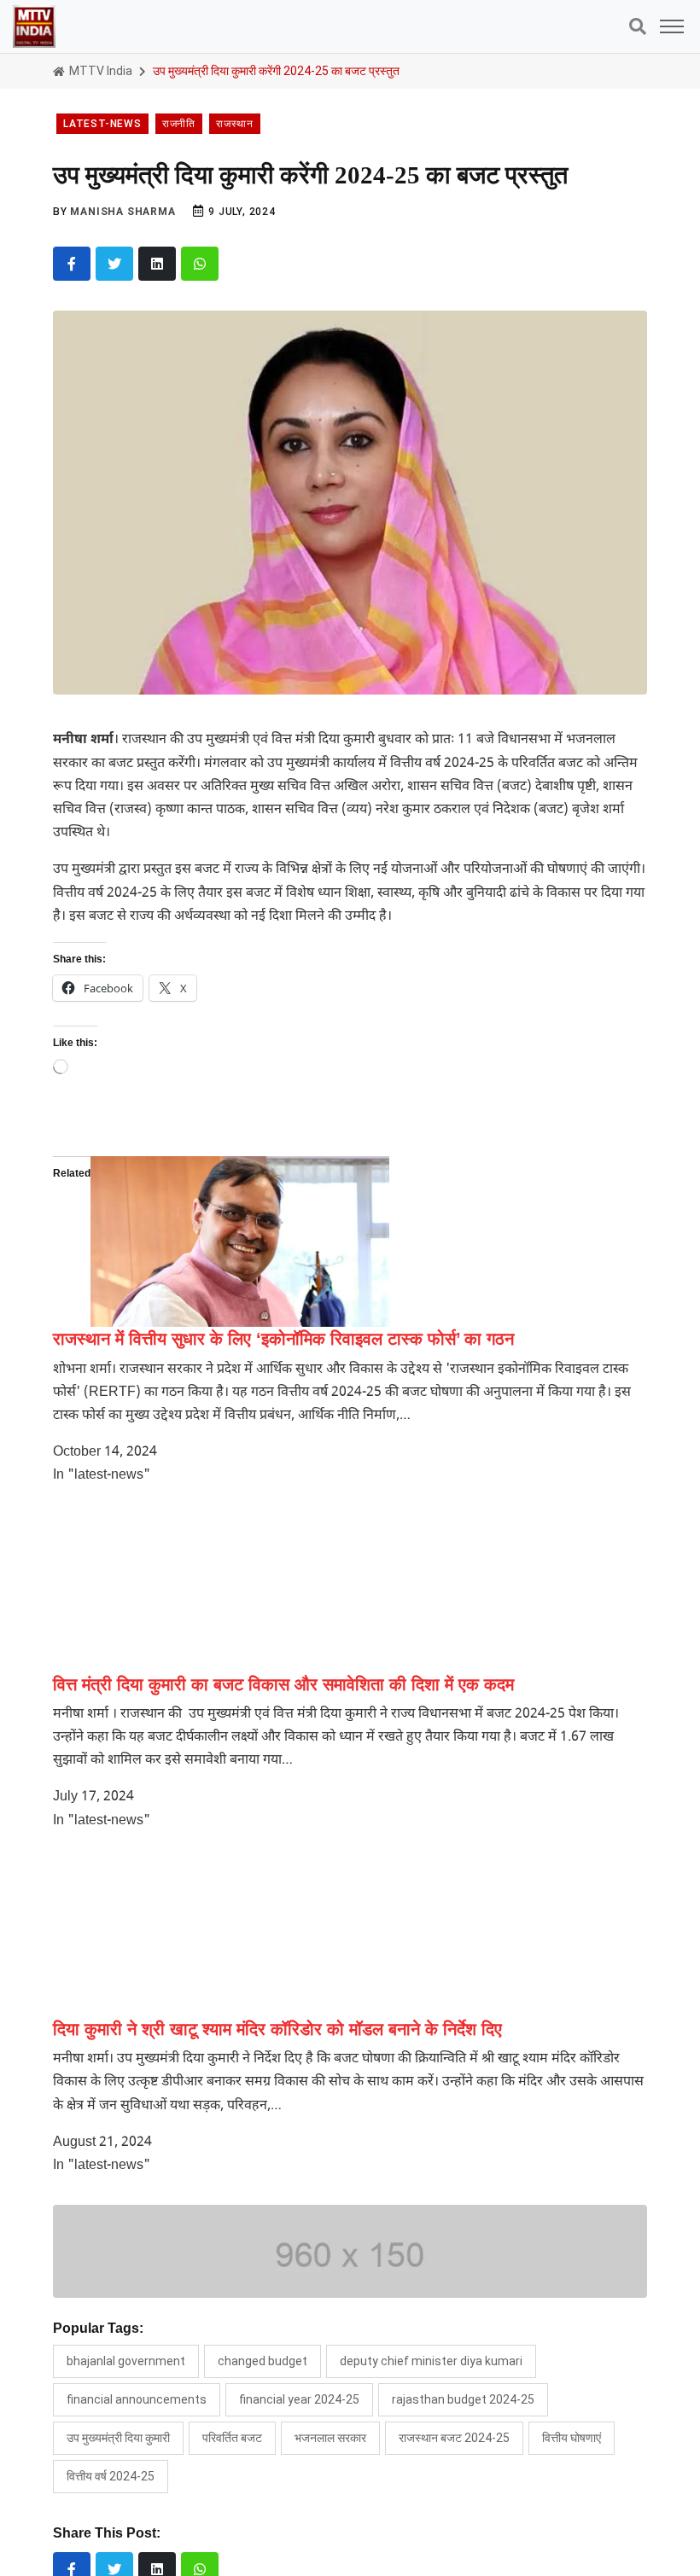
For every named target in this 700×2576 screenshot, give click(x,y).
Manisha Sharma (122, 212)
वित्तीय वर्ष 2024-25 (111, 2476)
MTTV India (99, 71)
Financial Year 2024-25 (299, 2399)
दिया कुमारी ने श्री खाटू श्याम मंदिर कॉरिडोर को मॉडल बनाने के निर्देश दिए (277, 2029)
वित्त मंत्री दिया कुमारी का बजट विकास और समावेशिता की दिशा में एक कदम (283, 1684)
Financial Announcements (137, 2399)
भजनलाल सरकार (330, 2438)
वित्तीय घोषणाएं (572, 2438)
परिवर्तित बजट (232, 2438)
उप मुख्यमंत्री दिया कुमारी (118, 2438)
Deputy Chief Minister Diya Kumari (431, 2361)
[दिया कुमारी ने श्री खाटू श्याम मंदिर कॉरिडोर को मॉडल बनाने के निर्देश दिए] (202, 1932)
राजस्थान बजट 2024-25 (454, 2438)
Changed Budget (262, 2361)
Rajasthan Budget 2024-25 (463, 2399)
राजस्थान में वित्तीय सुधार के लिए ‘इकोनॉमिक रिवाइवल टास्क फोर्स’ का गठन (283, 1339)
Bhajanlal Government (126, 2361)
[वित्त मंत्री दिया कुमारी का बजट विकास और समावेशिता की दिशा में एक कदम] (202, 1587)
